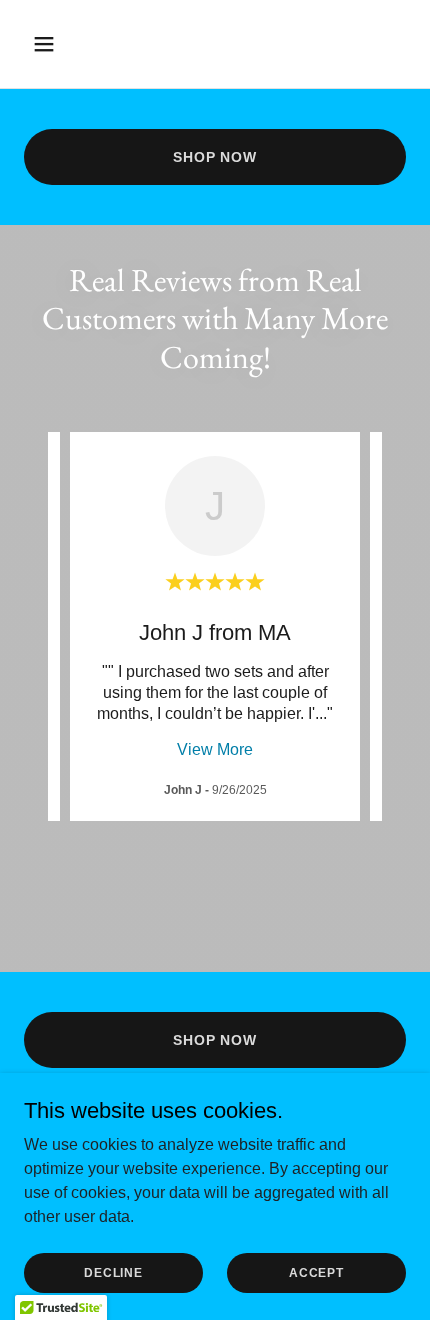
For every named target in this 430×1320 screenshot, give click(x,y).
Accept (316, 1272)
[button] (67, 44)
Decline (113, 1272)
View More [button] (215, 749)
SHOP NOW (215, 157)
